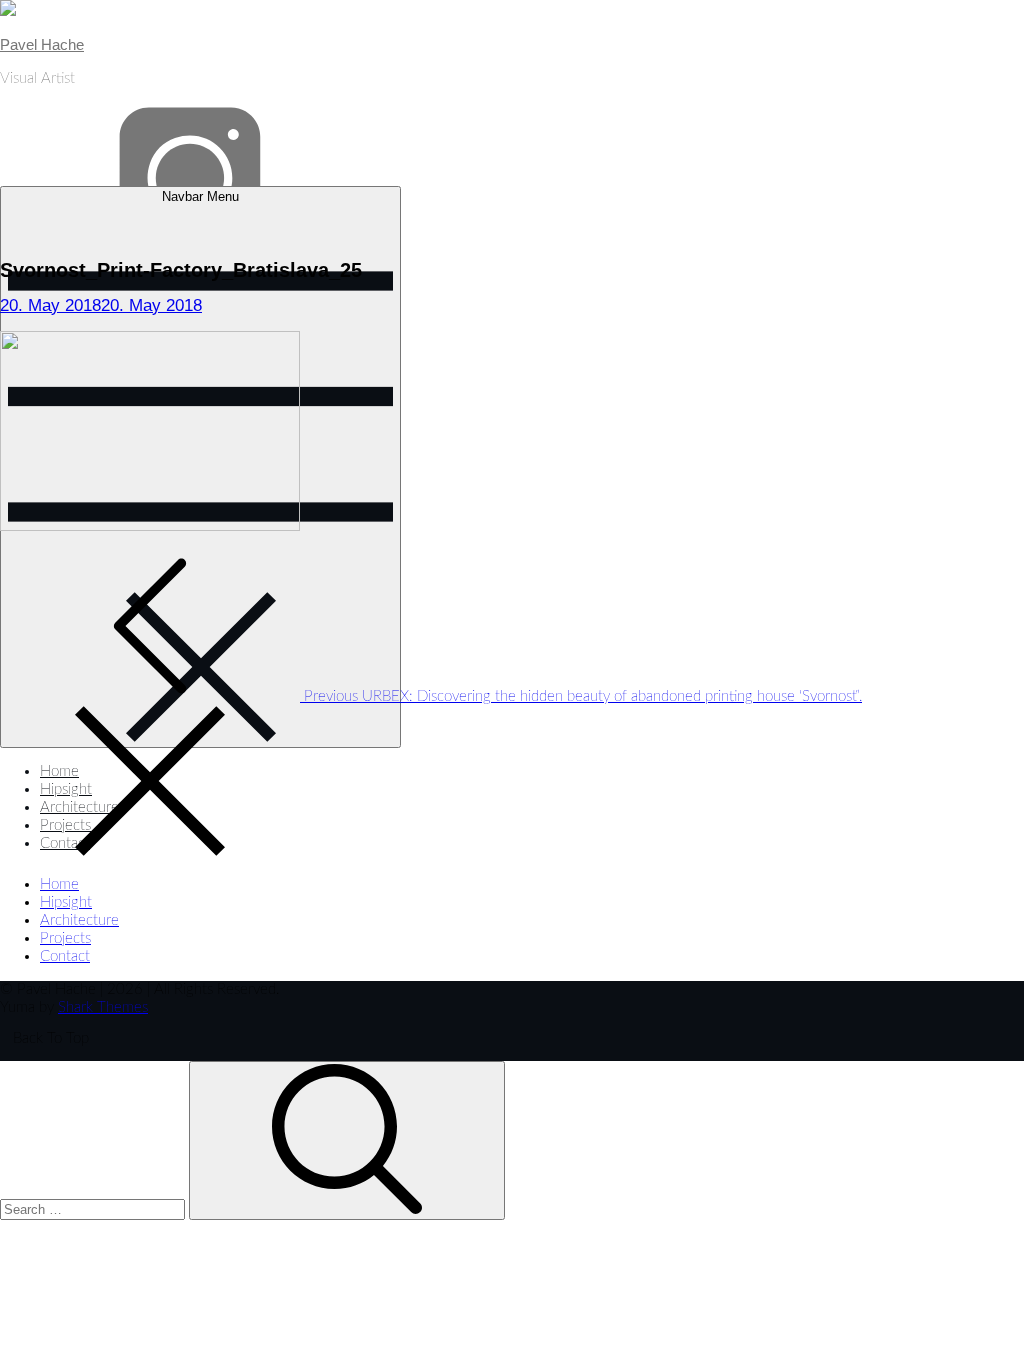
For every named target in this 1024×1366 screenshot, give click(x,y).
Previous (581, 696)
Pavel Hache (42, 44)
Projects (65, 938)
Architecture (79, 920)
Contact (65, 956)
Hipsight (66, 902)
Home (59, 884)
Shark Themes (103, 1007)
